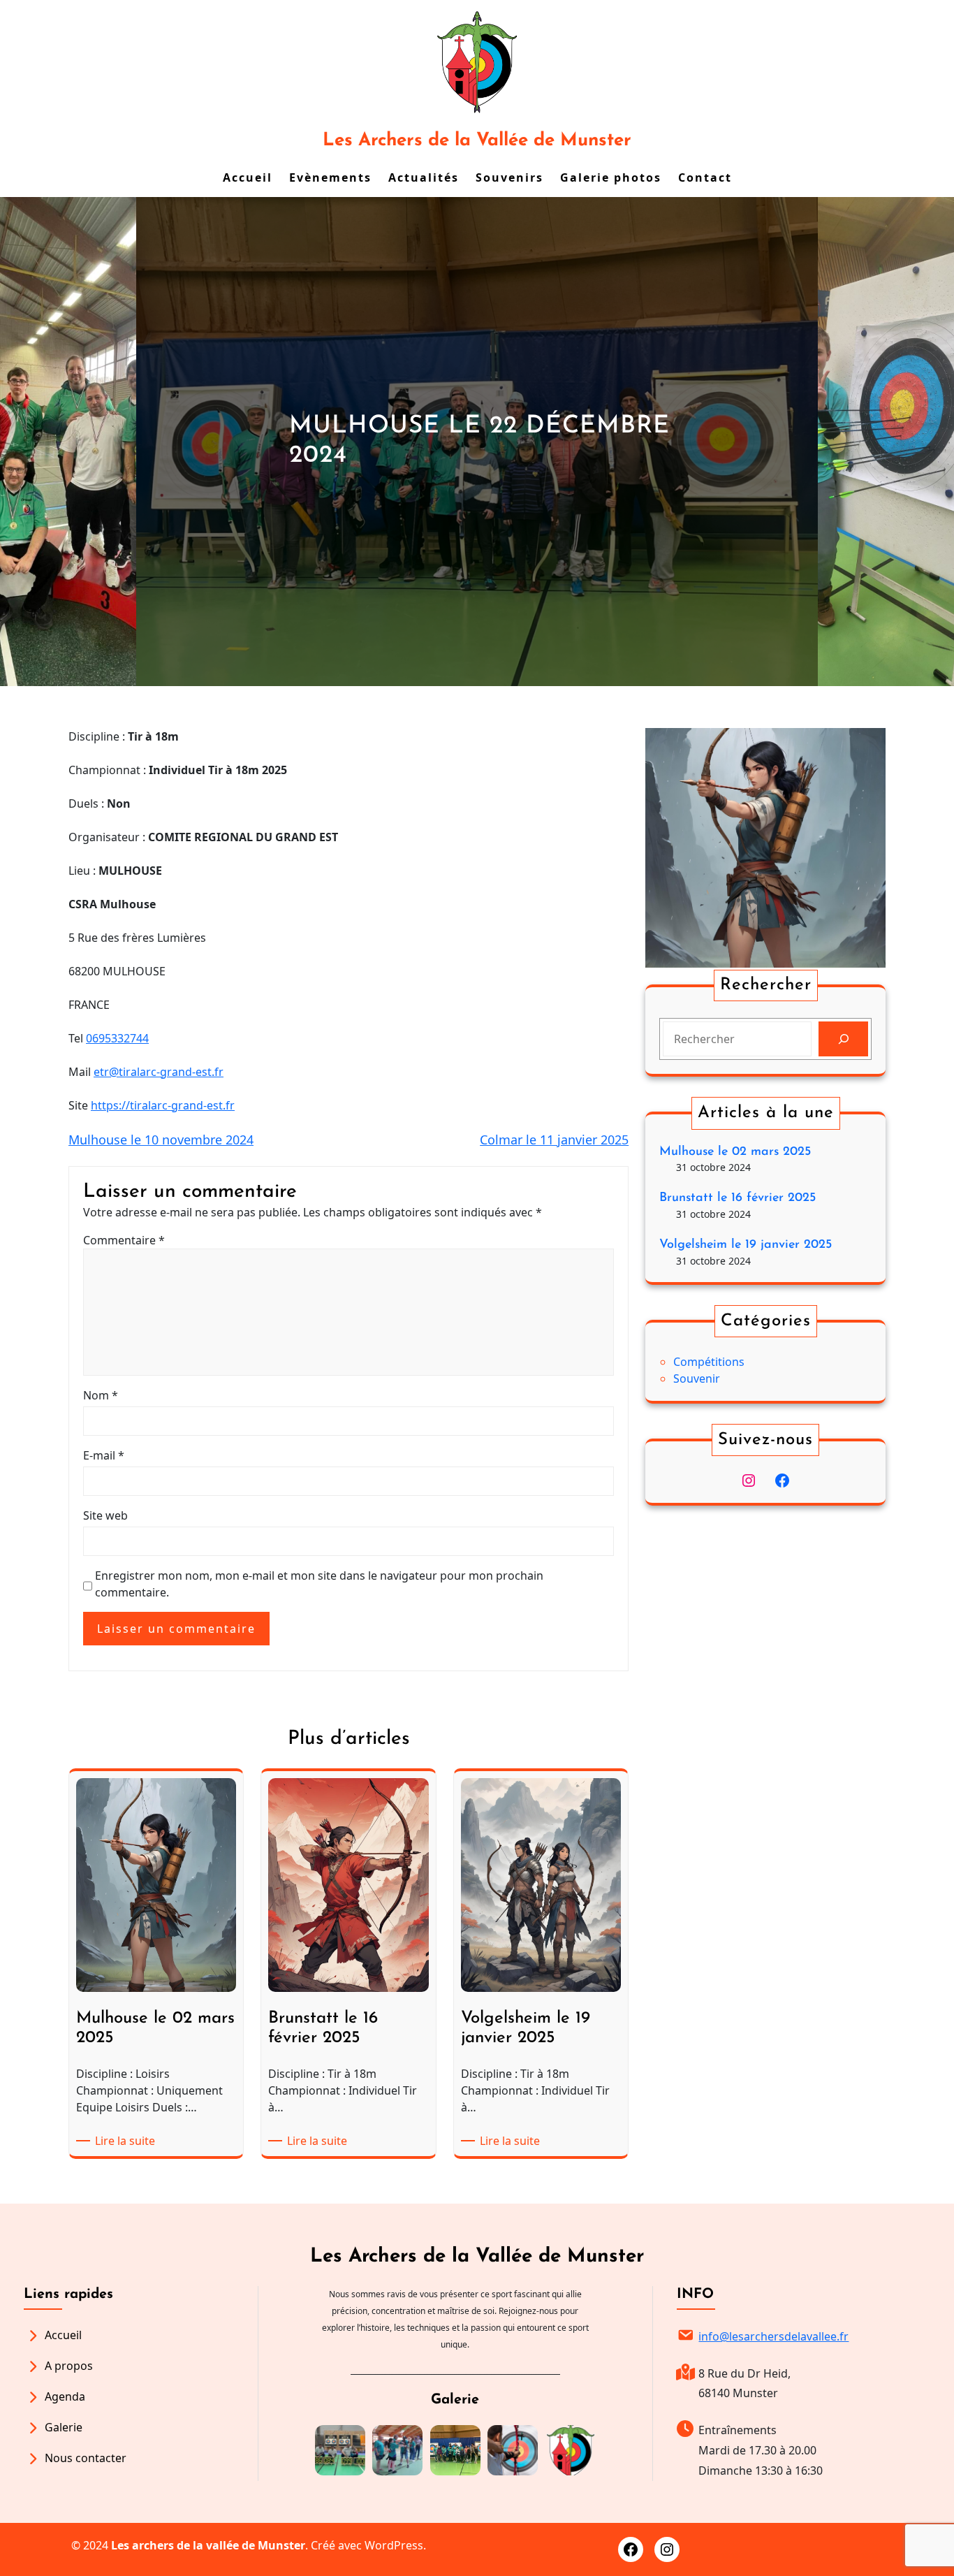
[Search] (843, 1039)
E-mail (104, 1455)
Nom (101, 1395)
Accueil (63, 2335)
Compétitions (709, 1362)
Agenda (65, 2396)
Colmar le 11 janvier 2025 (554, 1140)
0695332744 (117, 1038)
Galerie (64, 2427)
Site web (105, 1515)
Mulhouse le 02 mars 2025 (735, 1152)
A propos (69, 2366)
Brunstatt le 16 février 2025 (737, 1198)
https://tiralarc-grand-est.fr (163, 1105)
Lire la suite (127, 2141)
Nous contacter (86, 2458)
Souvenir (697, 1378)
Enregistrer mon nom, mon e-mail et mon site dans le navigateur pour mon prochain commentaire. (319, 1584)
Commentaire (124, 1240)
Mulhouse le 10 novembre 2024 (161, 1140)
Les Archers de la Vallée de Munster (477, 141)
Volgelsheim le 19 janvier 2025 (746, 1245)
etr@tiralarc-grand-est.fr (159, 1072)
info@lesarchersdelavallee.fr (773, 2336)
